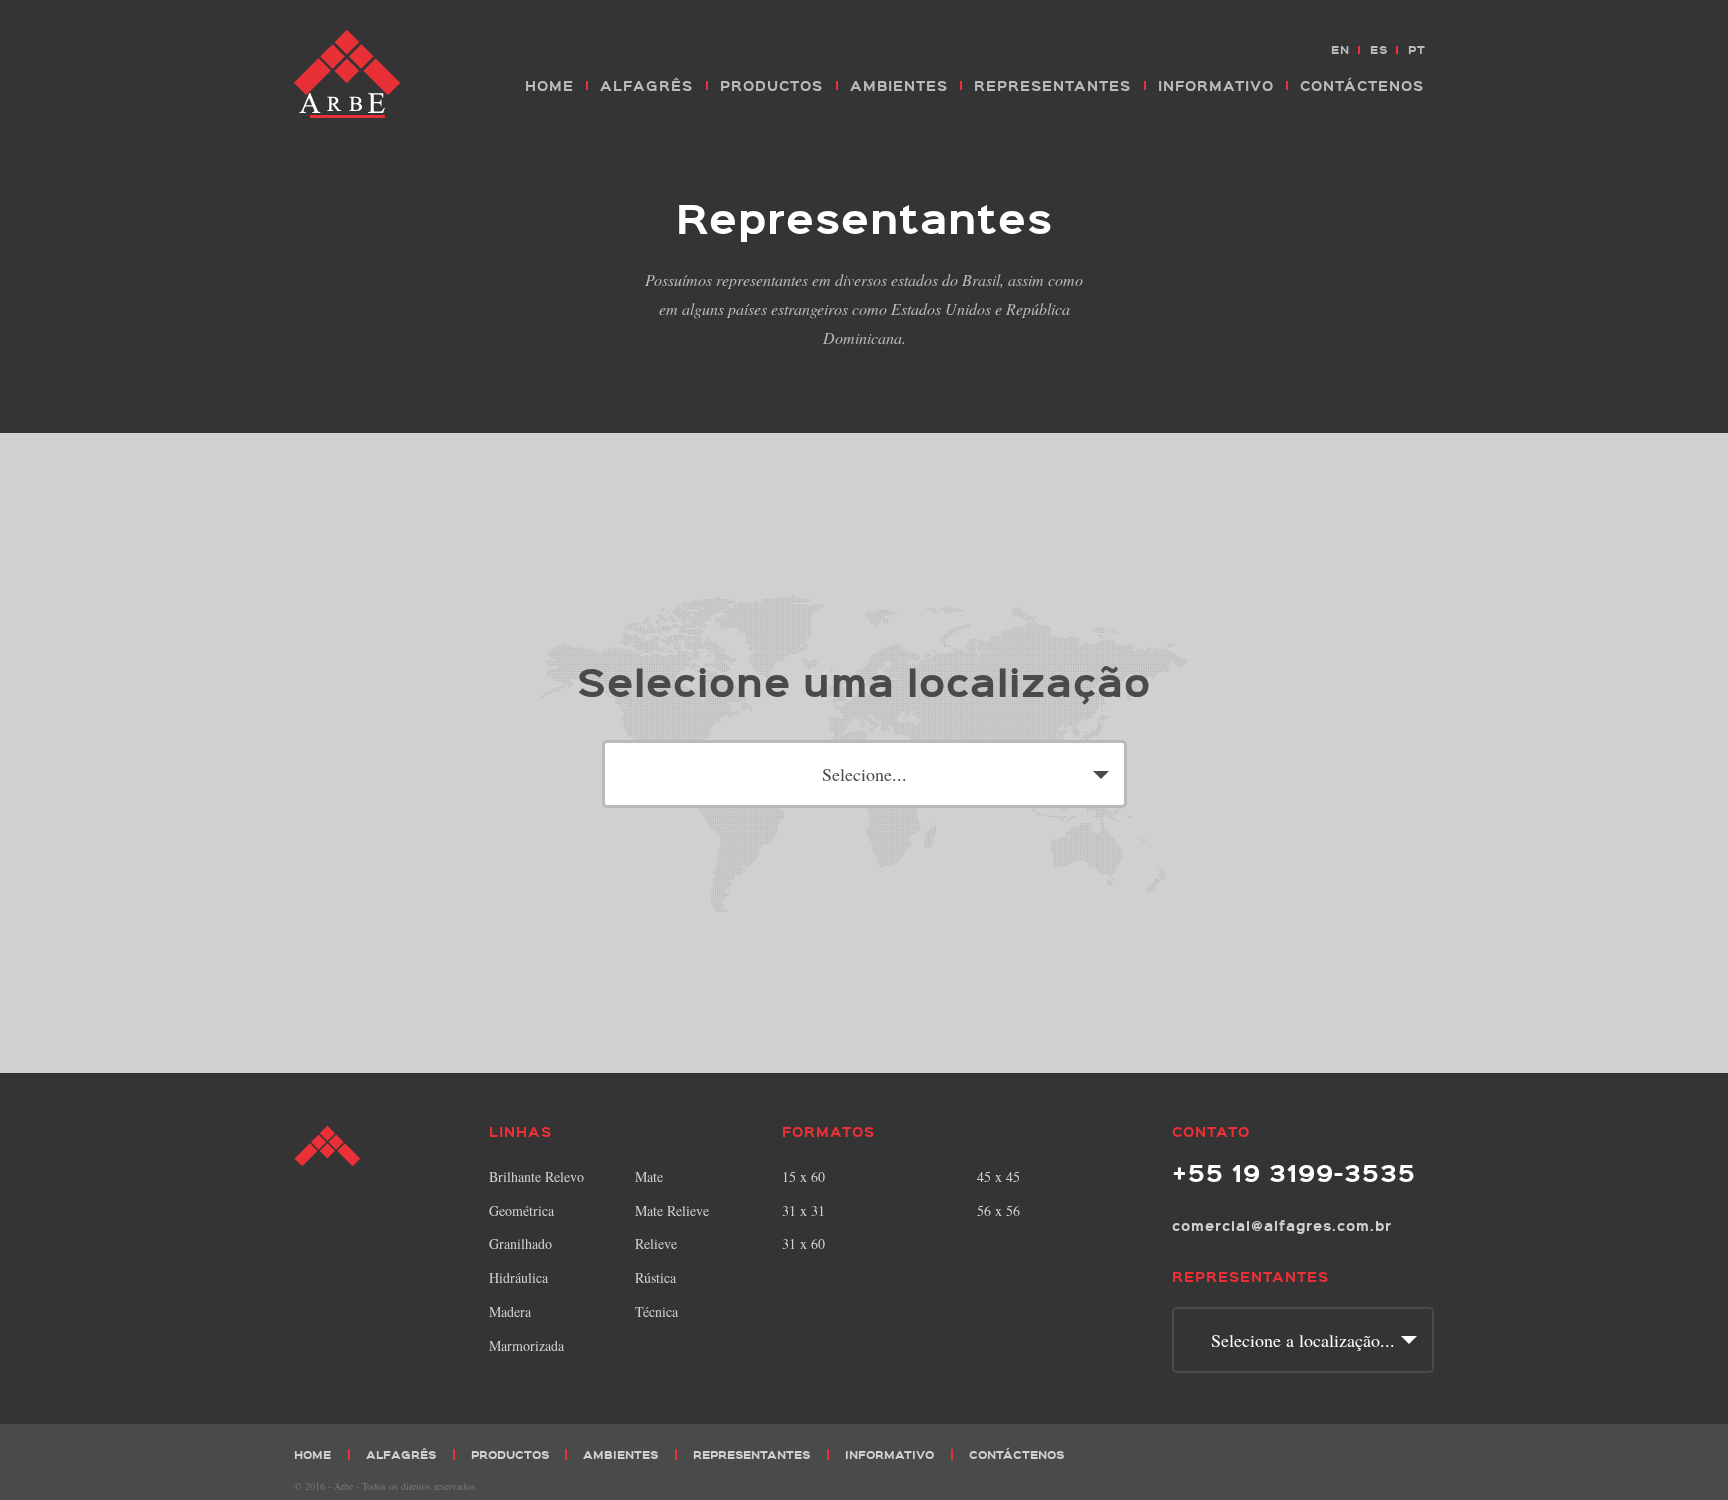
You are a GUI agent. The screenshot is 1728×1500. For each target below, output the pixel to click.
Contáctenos (1362, 85)
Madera (510, 1311)
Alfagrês (646, 85)
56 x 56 (998, 1210)
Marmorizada (526, 1345)
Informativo (1216, 85)
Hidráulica (518, 1277)
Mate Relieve (672, 1210)
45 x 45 (998, 1176)
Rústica (655, 1277)
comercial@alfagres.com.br (1282, 1225)
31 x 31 (803, 1210)
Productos (771, 85)
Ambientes (899, 85)
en (1340, 49)
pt (1417, 49)
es (1379, 49)
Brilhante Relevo (536, 1176)
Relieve (656, 1243)
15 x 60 (803, 1176)
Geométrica (521, 1210)
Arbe (349, 75)
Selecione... (864, 774)
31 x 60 (803, 1243)
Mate (649, 1176)
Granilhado (520, 1243)
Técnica (656, 1311)
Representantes (1052, 85)
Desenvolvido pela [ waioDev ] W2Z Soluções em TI (1418, 1484)
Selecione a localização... (1303, 1340)
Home (549, 85)
